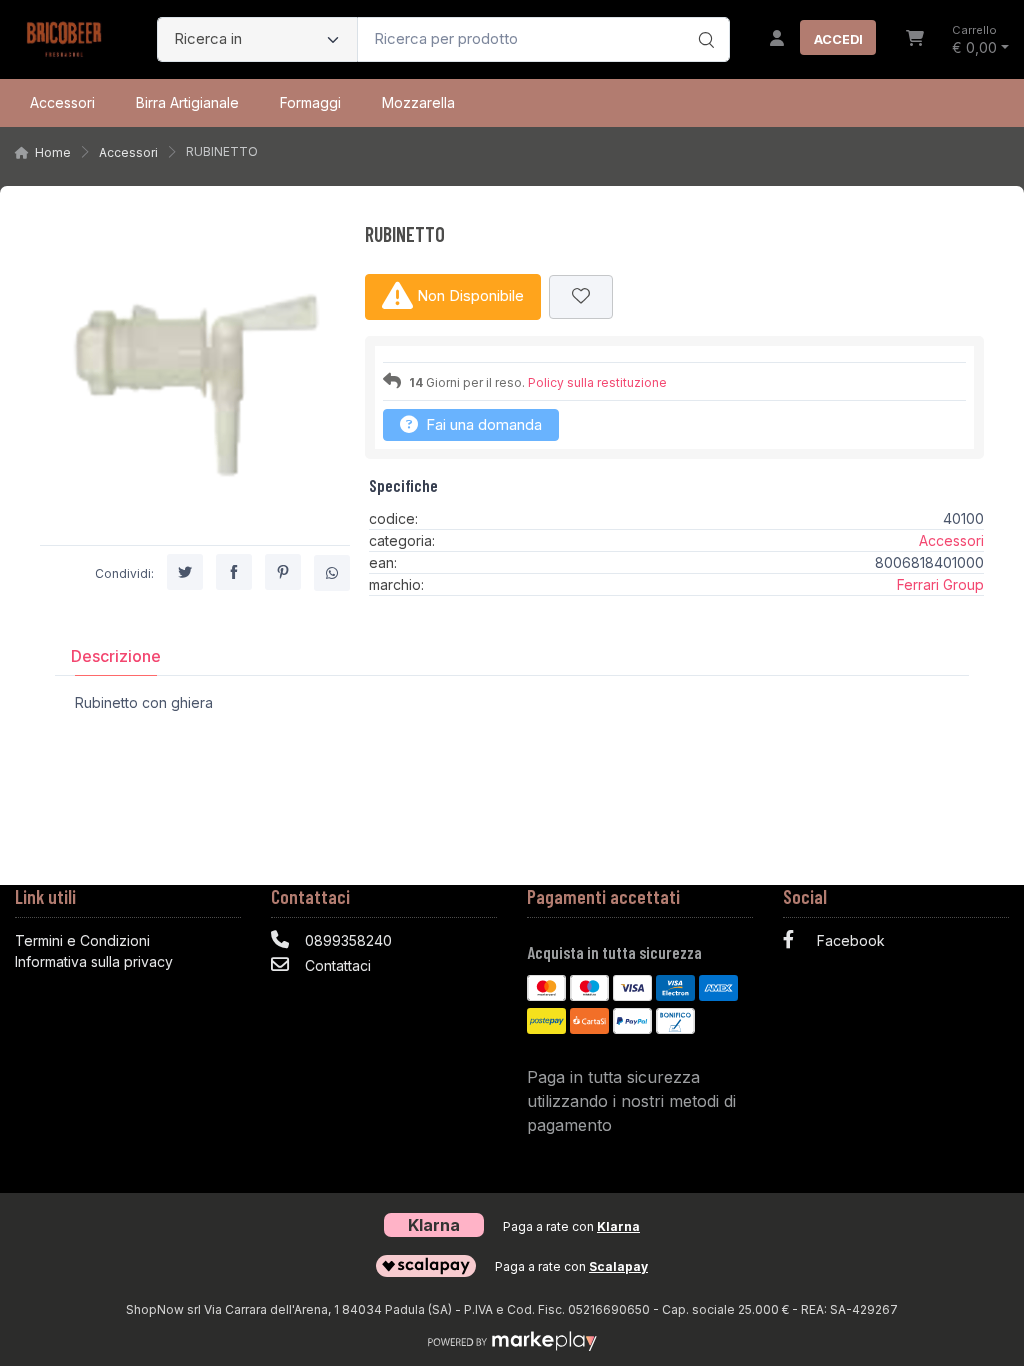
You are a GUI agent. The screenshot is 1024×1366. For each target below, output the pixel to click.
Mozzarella (418, 102)
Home (53, 152)
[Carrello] (915, 40)
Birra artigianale (187, 102)
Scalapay (618, 1266)
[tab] (116, 655)
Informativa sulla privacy (94, 961)
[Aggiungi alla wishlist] (581, 297)
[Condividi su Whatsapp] (332, 573)
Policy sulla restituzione (597, 382)
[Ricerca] (703, 19)
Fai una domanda (482, 424)
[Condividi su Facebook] (234, 572)
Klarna (618, 1226)
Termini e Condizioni (82, 940)
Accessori (62, 102)
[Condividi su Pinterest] (283, 572)
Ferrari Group (940, 584)
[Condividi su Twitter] (185, 572)
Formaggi (310, 102)
